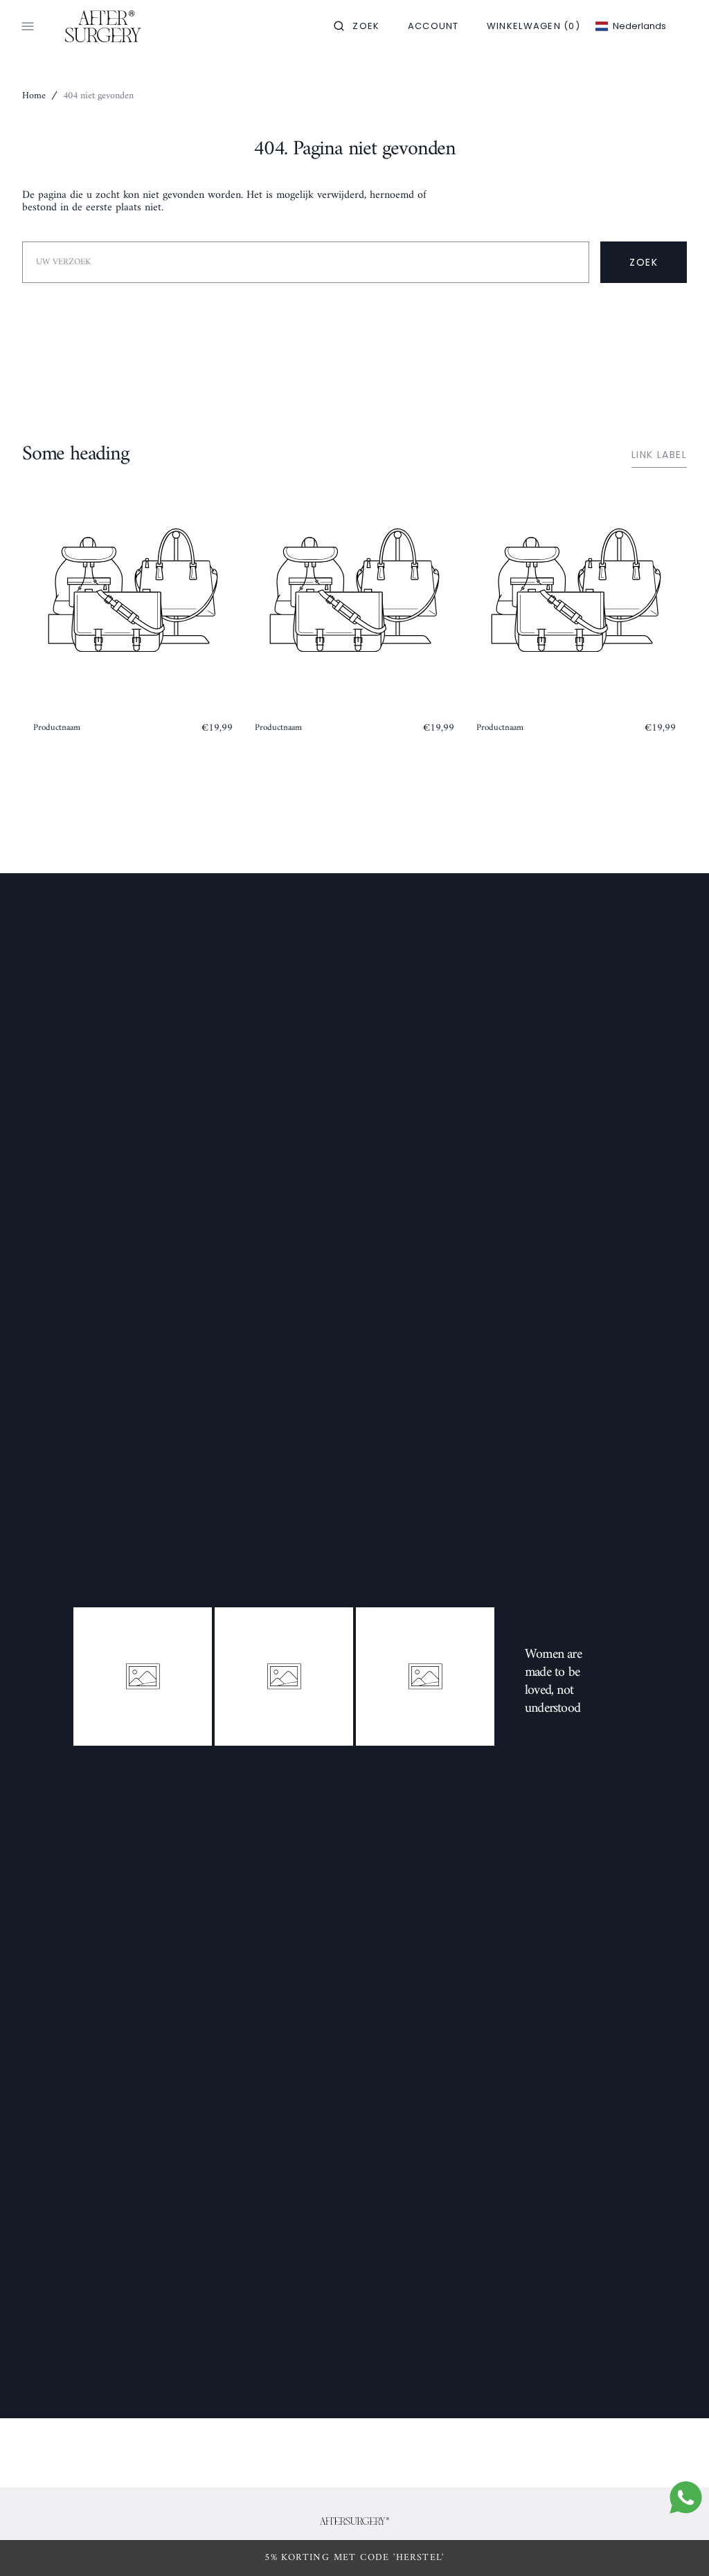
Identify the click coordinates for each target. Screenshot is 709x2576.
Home (34, 96)
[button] (357, 26)
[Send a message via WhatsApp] (686, 2497)
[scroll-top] (677, 2544)
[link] (354, 2521)
